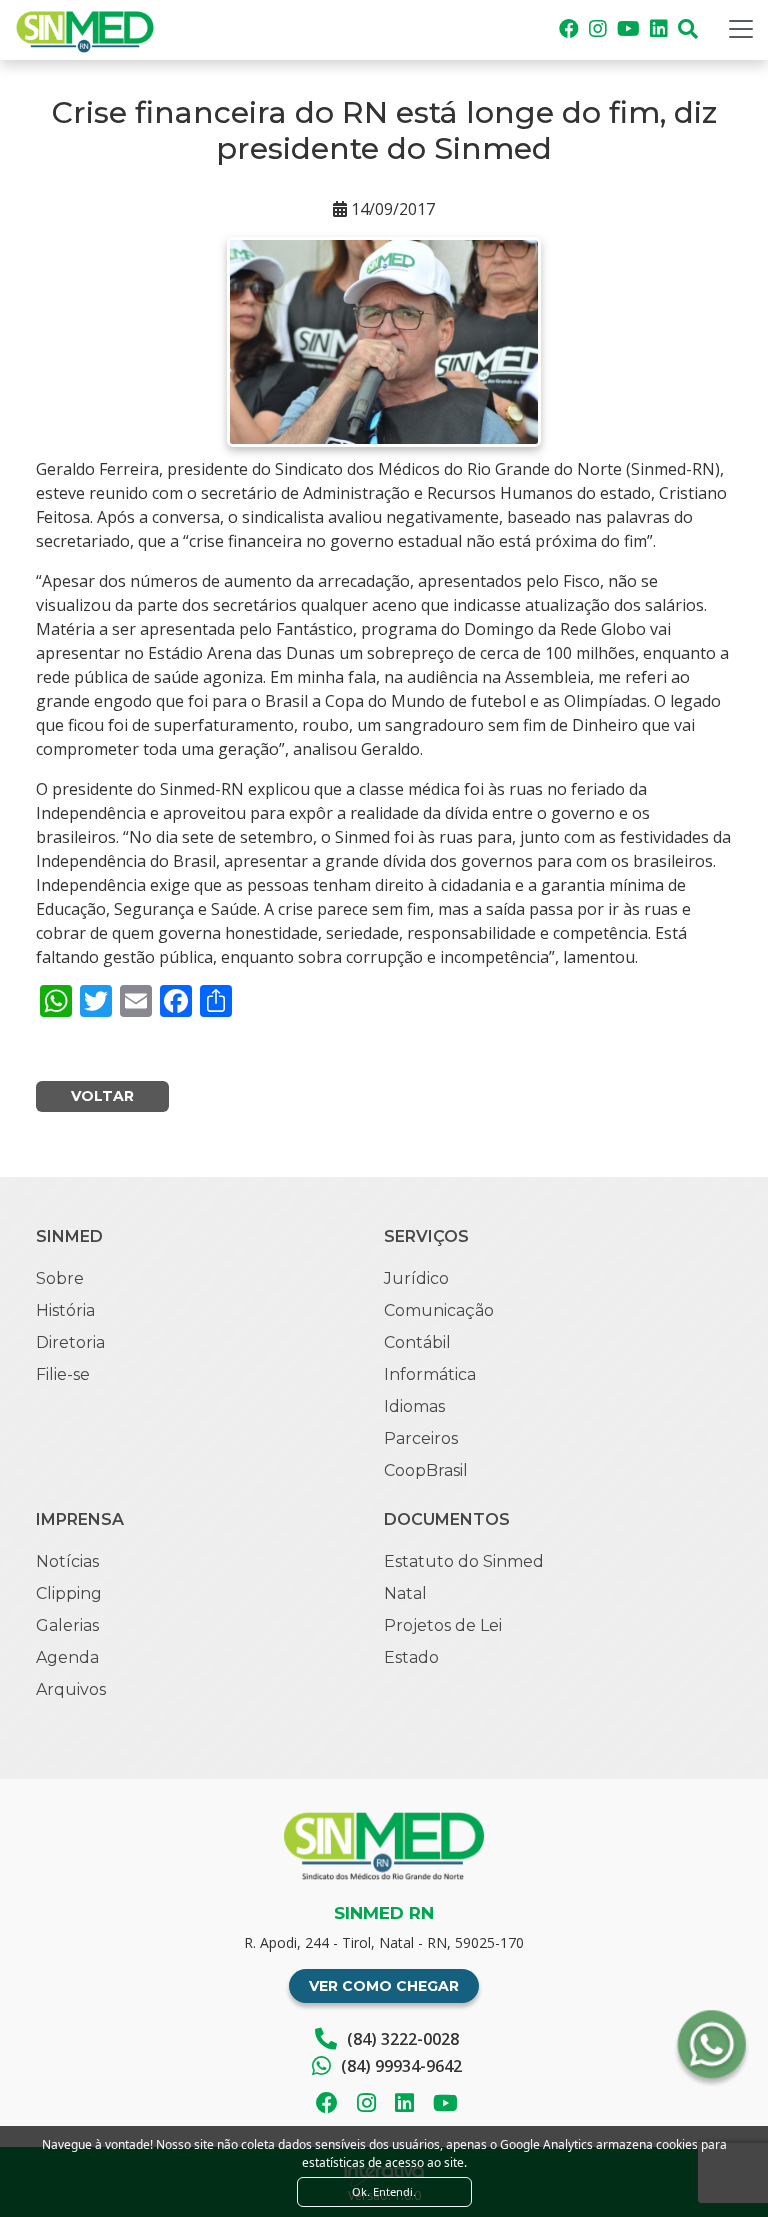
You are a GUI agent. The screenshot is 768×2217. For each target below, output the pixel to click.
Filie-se (63, 1374)
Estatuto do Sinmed (464, 1561)
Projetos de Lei (443, 1625)
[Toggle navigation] (741, 29)
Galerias (67, 1625)
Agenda (67, 1657)
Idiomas (414, 1406)
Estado (411, 1657)
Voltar (102, 1096)
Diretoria (70, 1342)
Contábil (417, 1342)
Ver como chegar (384, 1986)
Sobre (60, 1278)
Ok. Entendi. (384, 2191)
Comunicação (439, 1310)
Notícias (67, 1561)
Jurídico (416, 1278)
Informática (430, 1374)
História (65, 1310)
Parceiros (421, 1438)
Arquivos (71, 1689)
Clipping (69, 1593)
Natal (405, 1593)
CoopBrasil (426, 1470)
